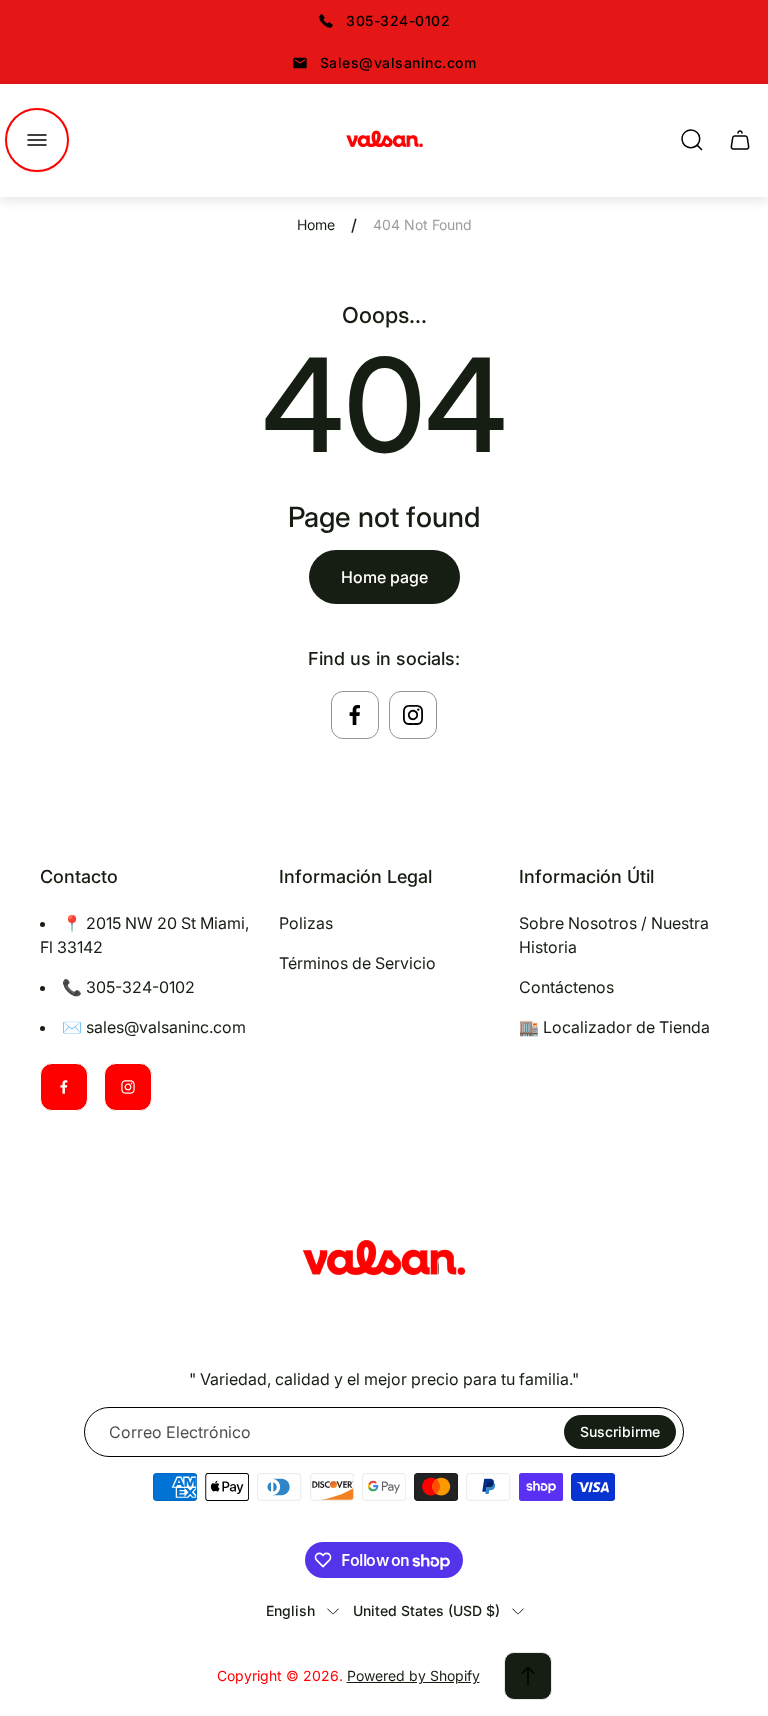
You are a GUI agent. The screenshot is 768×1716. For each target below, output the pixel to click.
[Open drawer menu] (37, 140)
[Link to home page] (384, 1261)
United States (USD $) (426, 1610)
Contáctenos (566, 987)
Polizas (306, 923)
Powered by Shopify (413, 1675)
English (290, 1610)
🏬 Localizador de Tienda (614, 1027)
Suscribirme (620, 1431)
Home (316, 224)
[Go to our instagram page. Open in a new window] (413, 715)
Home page (384, 577)
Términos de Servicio (357, 963)
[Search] (692, 140)
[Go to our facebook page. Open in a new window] (355, 715)
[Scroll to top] (528, 1676)
